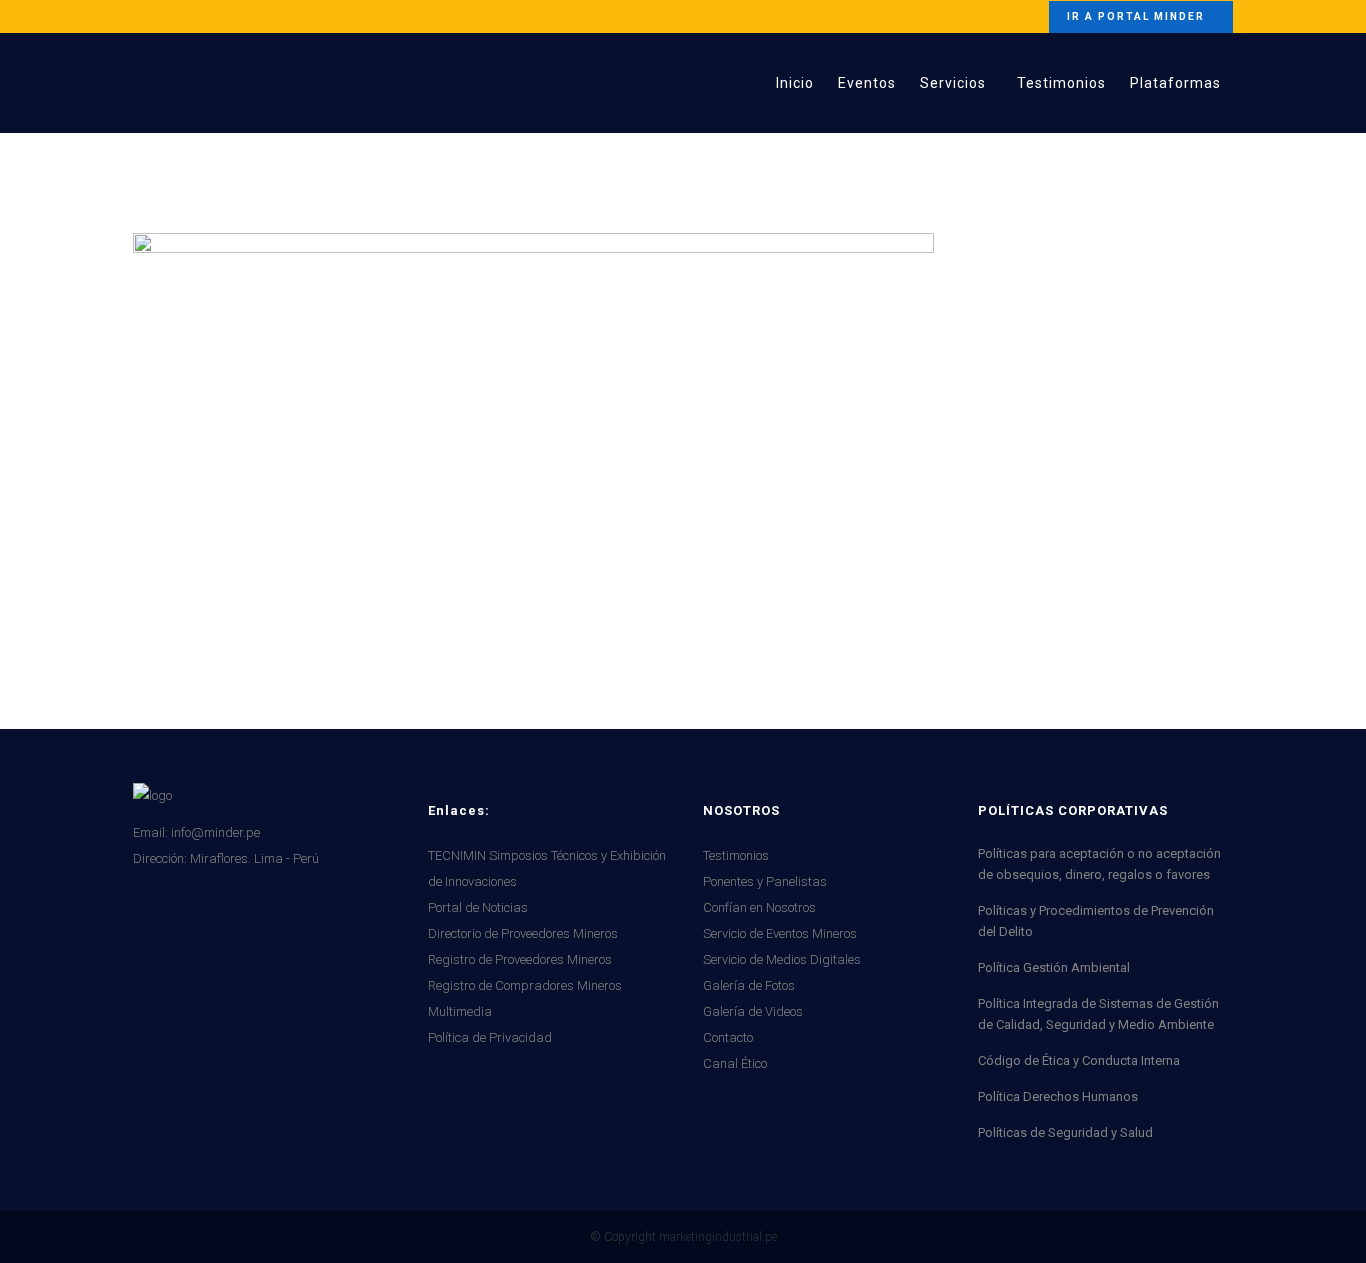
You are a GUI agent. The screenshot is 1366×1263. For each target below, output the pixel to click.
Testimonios (736, 855)
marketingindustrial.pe (718, 1237)
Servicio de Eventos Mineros (780, 933)
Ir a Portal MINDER (1136, 16)
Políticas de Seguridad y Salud (1065, 1132)
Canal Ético (735, 1063)
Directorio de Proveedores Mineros (523, 933)
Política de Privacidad (490, 1037)
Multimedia (460, 1011)
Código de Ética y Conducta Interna (1079, 1060)
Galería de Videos (753, 1011)
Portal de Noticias (478, 907)
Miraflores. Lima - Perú (254, 858)
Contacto (728, 1037)
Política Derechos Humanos (1058, 1096)
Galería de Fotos (749, 985)
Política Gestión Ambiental (1054, 967)
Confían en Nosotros (759, 907)
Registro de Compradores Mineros (525, 985)
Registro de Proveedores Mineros (520, 959)
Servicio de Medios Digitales (782, 959)
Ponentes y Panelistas (765, 881)
